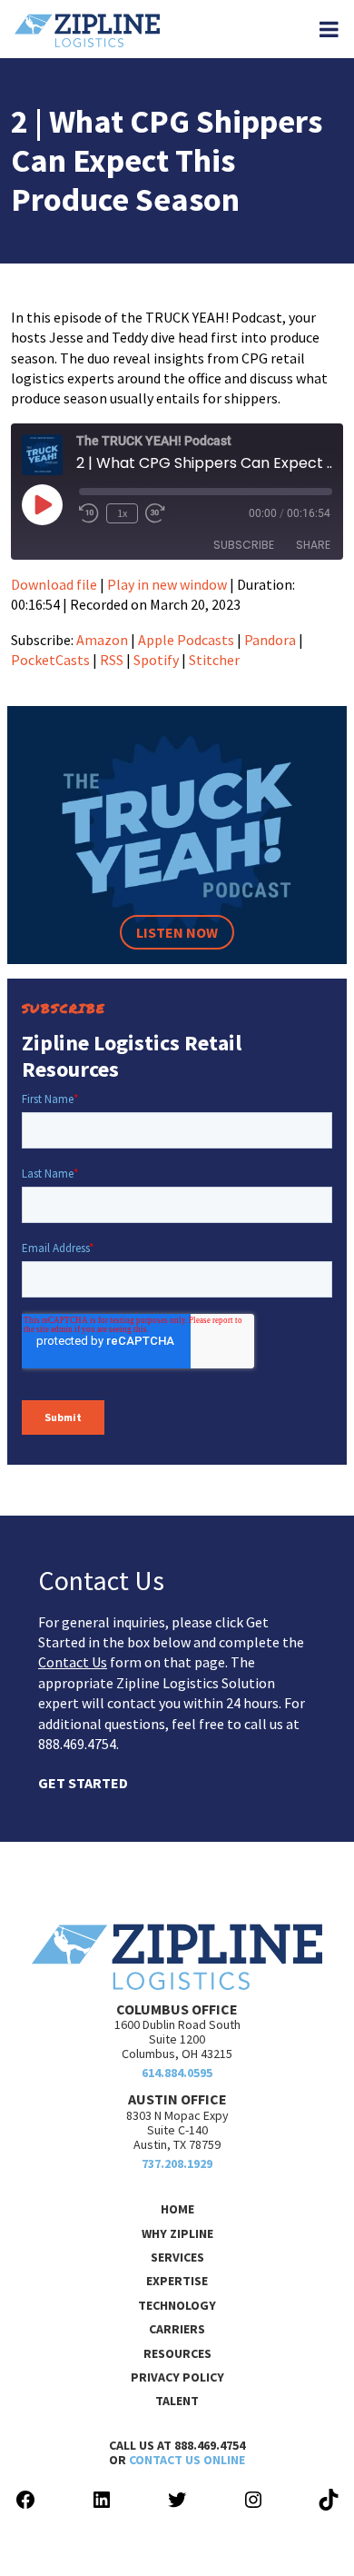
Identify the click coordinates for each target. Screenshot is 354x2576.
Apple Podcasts (186, 640)
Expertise (177, 2281)
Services (177, 2257)
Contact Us (73, 1662)
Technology (177, 2305)
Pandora (270, 640)
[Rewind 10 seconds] (89, 513)
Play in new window (167, 584)
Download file (54, 584)
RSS (112, 660)
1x (122, 513)
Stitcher (214, 660)
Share (313, 545)
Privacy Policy (177, 2377)
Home (177, 2209)
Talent (177, 2401)
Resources (177, 2353)
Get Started (83, 1783)
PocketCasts (50, 660)
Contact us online (187, 2460)
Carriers (177, 2329)
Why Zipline (177, 2233)
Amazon (102, 640)
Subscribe (244, 545)
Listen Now (177, 932)
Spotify (156, 660)
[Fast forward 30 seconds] (155, 513)
